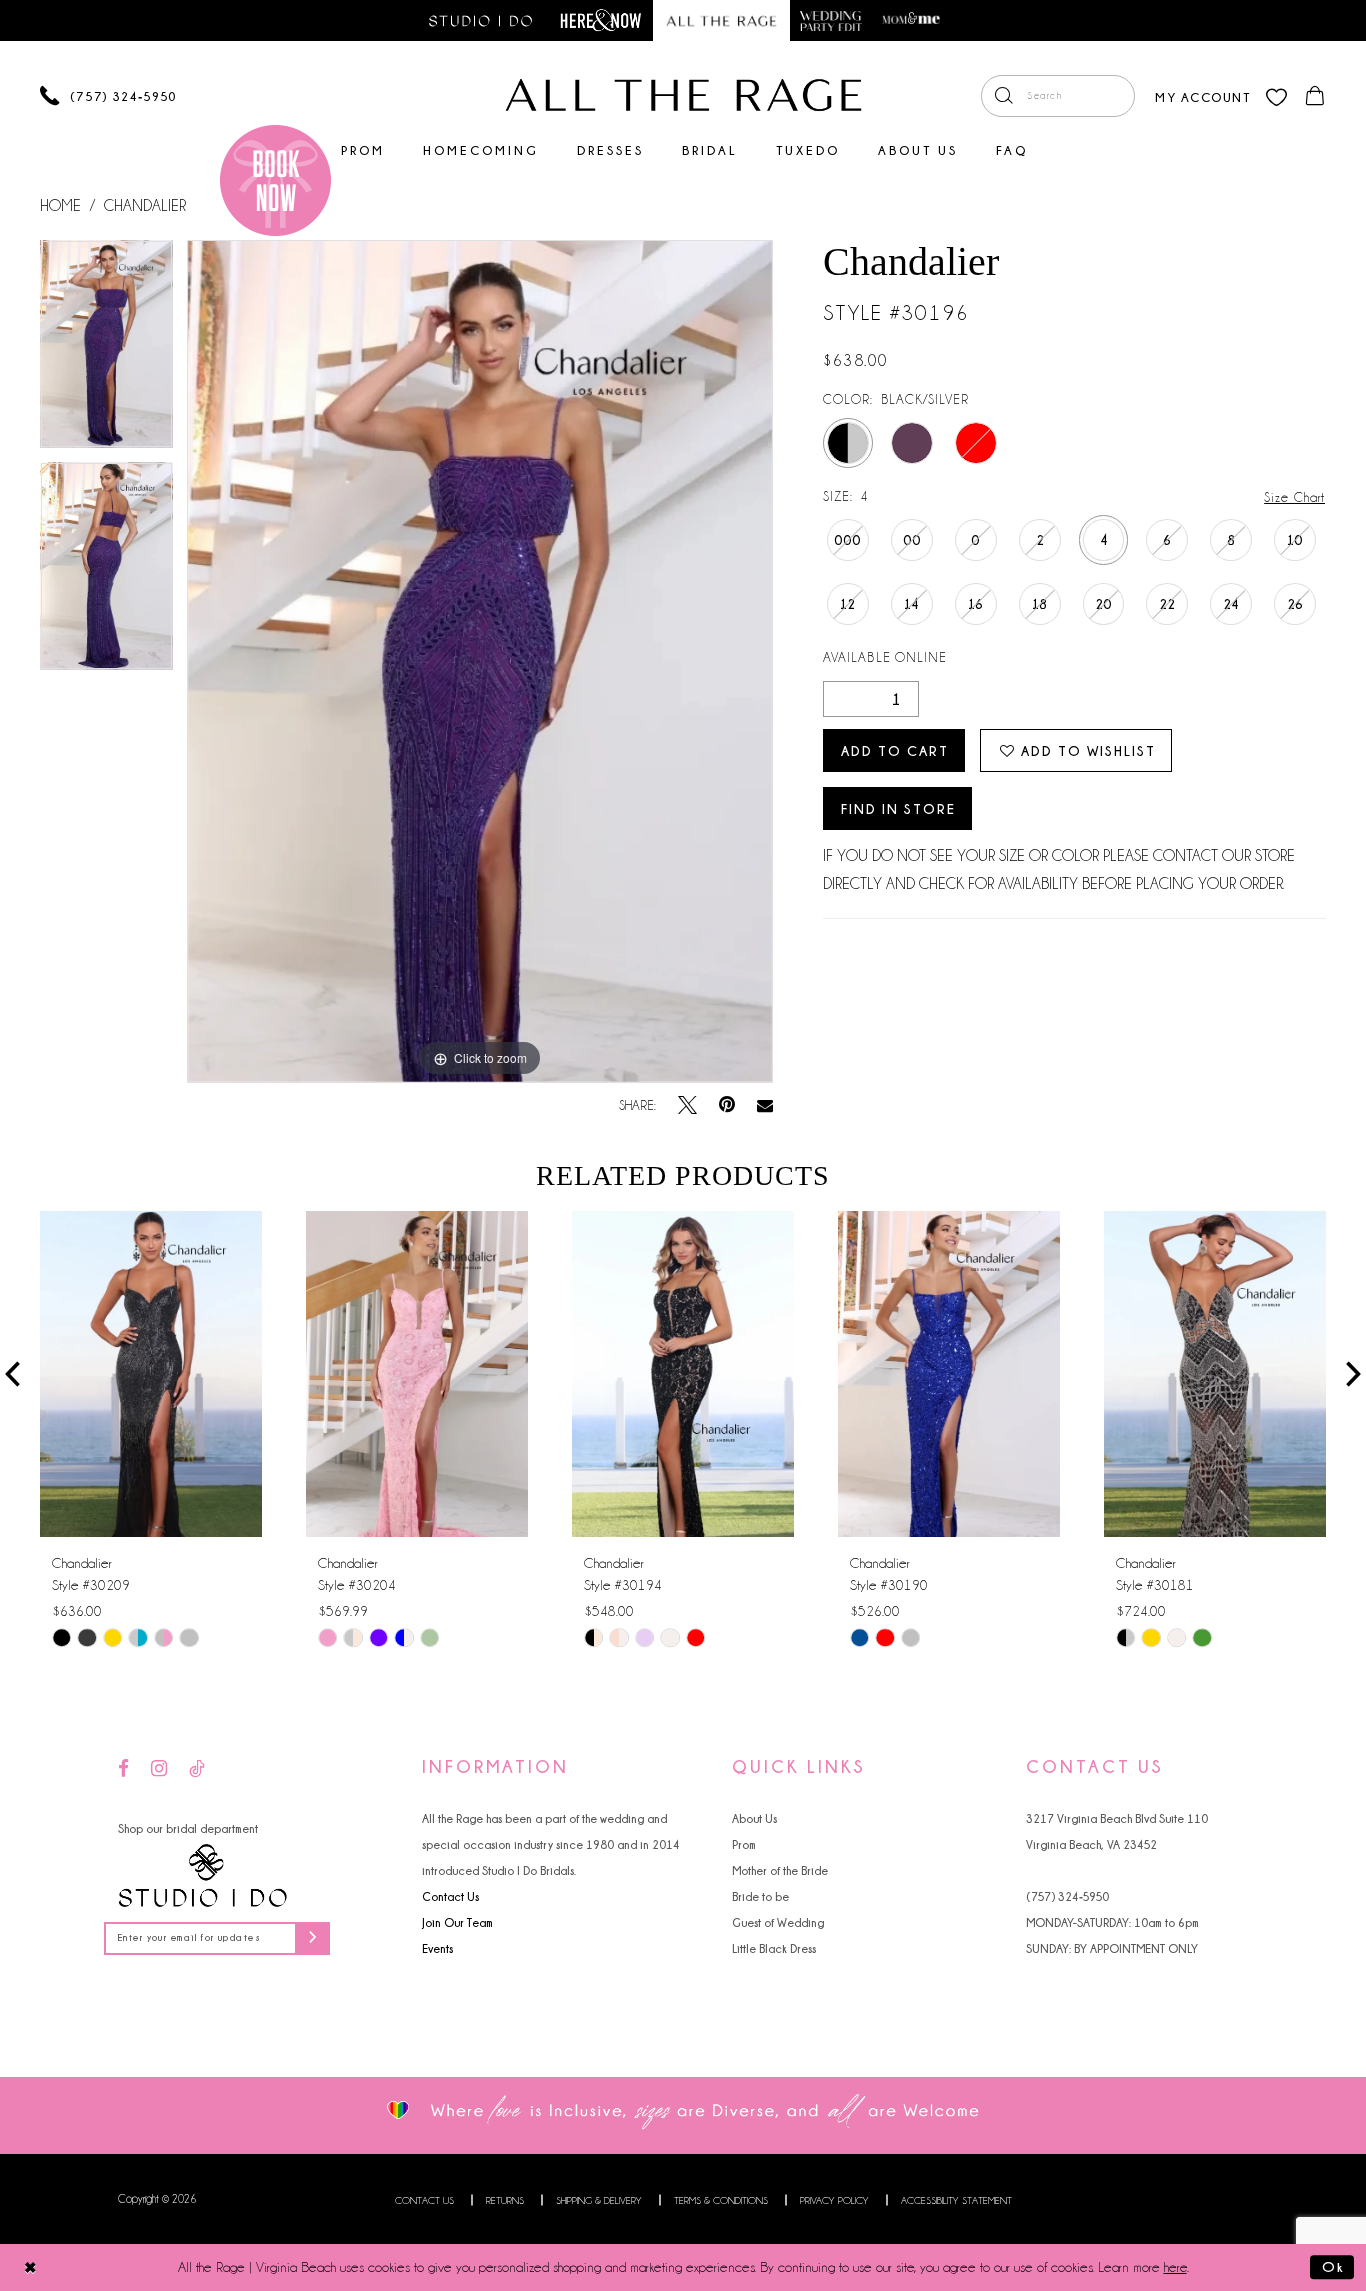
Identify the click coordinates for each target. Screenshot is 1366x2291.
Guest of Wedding (778, 1922)
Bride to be (760, 1896)
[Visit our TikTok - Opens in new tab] (197, 1769)
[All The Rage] (683, 95)
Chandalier (145, 206)
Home (60, 206)
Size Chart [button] (1294, 497)
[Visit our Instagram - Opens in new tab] (159, 1769)
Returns (505, 2200)
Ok (1333, 2267)
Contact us (424, 2200)
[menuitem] (1058, 96)
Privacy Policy (834, 2200)
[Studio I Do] (203, 1876)
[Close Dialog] (30, 2267)
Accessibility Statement (956, 2200)
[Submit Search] (1003, 96)
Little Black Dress (774, 1948)
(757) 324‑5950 (1067, 1896)
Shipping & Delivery (599, 2200)
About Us (754, 1818)
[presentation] (151, 1374)
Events (437, 1948)
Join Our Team (457, 1922)
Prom (744, 1844)
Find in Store (898, 808)
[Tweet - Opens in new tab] (687, 1105)
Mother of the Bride (780, 1870)
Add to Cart (895, 750)
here (1175, 2267)
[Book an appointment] (275, 180)
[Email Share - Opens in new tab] (765, 1106)
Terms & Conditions (721, 2200)
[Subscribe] (312, 1938)
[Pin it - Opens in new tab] (727, 1105)
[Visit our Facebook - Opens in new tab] (123, 1769)
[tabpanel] (106, 351)
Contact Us (450, 1896)
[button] (1202, 95)
